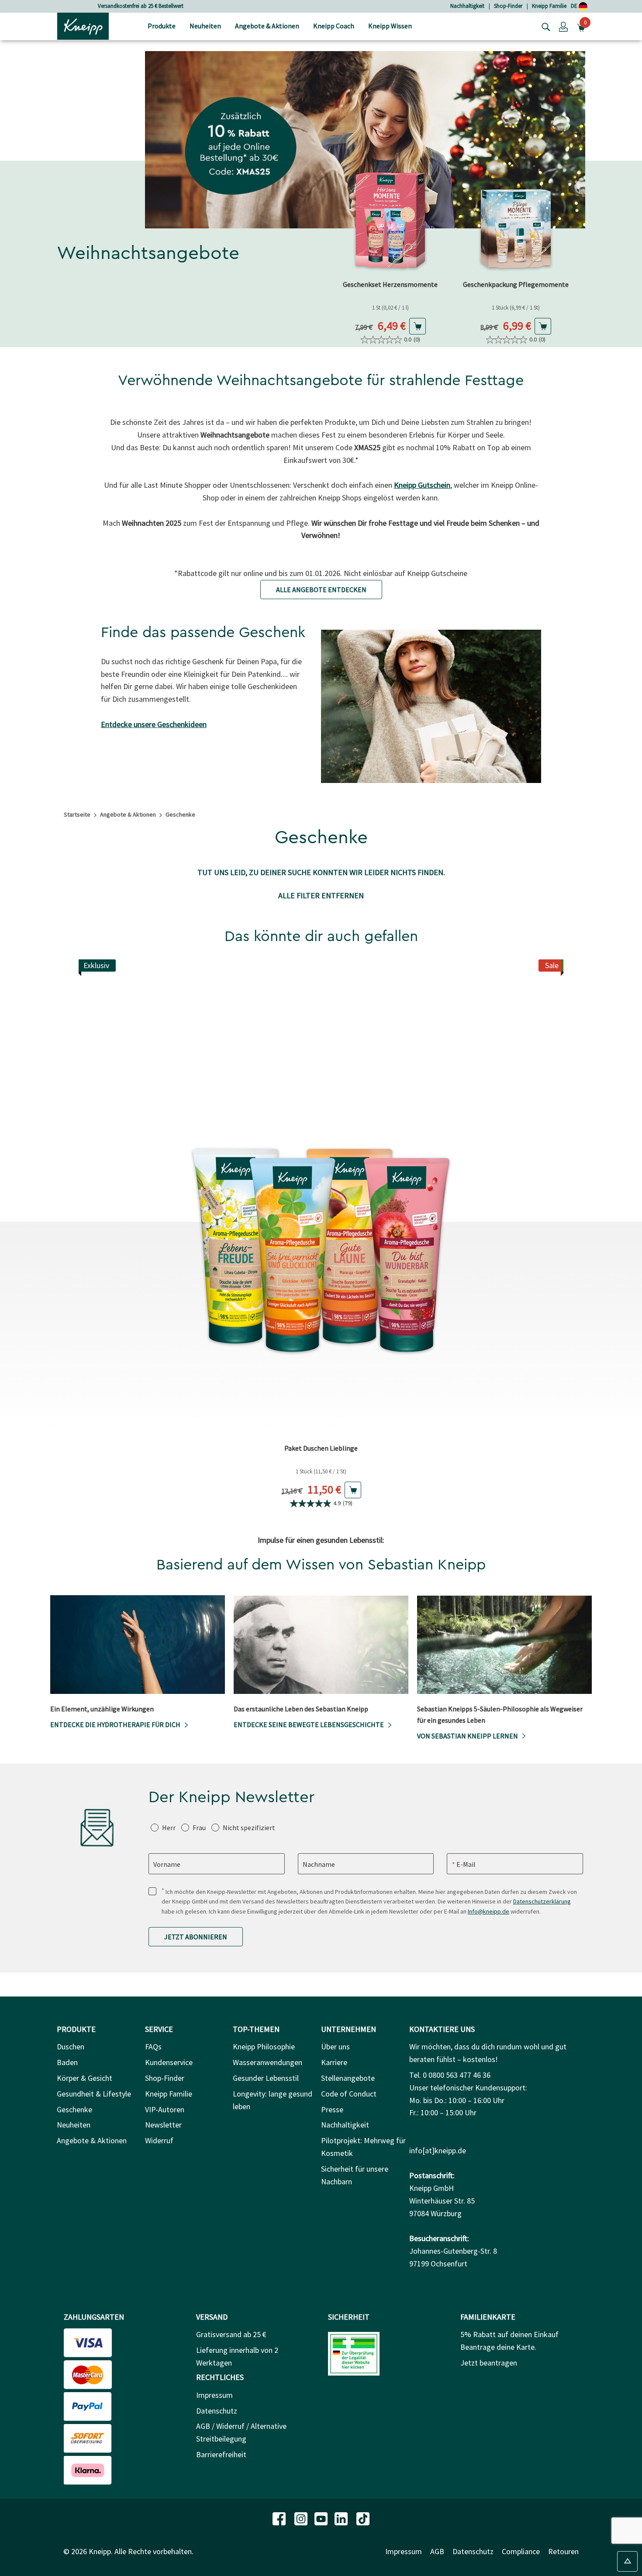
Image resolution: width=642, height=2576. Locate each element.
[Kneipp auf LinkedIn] (342, 2518)
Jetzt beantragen (489, 2363)
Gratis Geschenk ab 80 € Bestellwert (141, 6)
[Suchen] (544, 26)
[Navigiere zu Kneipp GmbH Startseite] (83, 25)
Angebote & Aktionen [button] (267, 26)
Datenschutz (217, 2411)
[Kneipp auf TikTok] (363, 2518)
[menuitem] (162, 26)
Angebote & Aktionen (128, 814)
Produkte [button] (162, 26)
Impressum (214, 2395)
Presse (332, 2109)
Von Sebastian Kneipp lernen (468, 1736)
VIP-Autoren (165, 2109)
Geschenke (74, 2109)
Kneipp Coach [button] (334, 26)
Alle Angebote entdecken (321, 590)
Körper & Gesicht (85, 2078)
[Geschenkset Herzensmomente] (390, 219)
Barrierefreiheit (221, 2454)
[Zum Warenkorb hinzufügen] (418, 326)
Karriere (334, 2062)
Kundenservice (169, 2062)
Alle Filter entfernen (321, 895)
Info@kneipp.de (488, 1911)
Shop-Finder (508, 6)
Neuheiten (74, 2125)
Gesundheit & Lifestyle (94, 2094)
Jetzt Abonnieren (196, 1937)
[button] (563, 26)
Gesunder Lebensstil (266, 2078)
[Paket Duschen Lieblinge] (321, 1199)
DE (575, 6)
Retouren (563, 2551)
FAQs (153, 2047)
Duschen (71, 2047)
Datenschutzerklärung (542, 1901)
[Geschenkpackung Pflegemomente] (516, 219)
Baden (67, 2062)
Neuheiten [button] (205, 26)
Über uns (335, 2047)
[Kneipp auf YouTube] (322, 2518)
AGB (437, 2551)
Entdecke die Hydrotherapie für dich (115, 1724)
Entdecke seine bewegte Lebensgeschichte (309, 1724)
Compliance (521, 2551)
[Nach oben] (627, 2561)
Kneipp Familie (549, 6)
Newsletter (163, 2125)
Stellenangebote (348, 2078)
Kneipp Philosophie (264, 2047)
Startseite (77, 814)
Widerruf (159, 2140)
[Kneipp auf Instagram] (302, 2518)
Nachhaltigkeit (467, 6)
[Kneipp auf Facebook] (280, 2518)
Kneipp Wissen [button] (390, 26)
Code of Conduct (349, 2094)
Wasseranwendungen (267, 2062)
